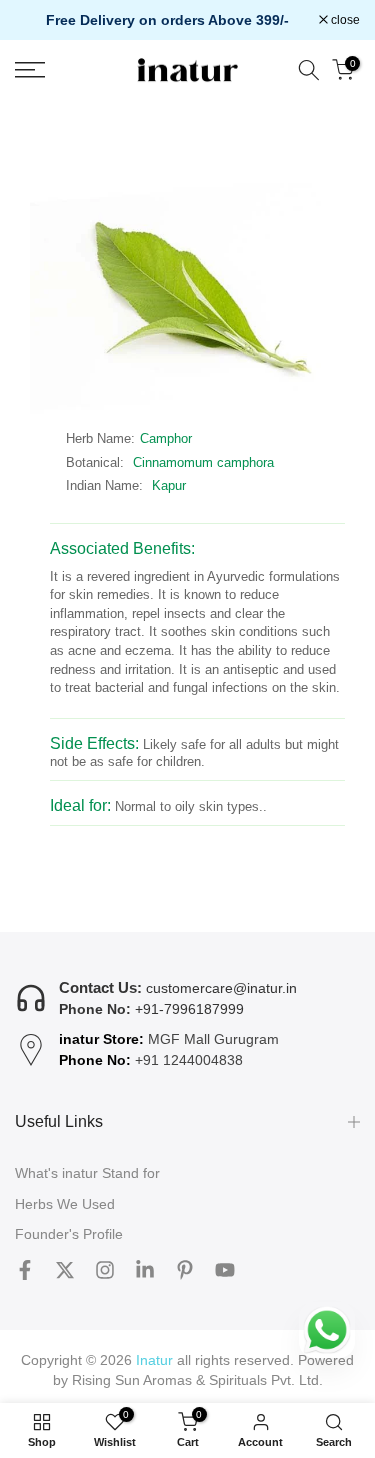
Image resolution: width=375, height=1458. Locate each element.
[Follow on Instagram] (105, 1270)
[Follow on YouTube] (225, 1270)
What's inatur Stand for (87, 1173)
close (344, 20)
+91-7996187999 (189, 1009)
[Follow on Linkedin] (145, 1270)
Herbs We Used (65, 1204)
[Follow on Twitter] (65, 1270)
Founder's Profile (69, 1234)
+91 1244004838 (189, 1060)
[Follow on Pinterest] (185, 1270)
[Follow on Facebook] (25, 1270)
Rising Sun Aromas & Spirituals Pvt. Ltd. (197, 1380)
